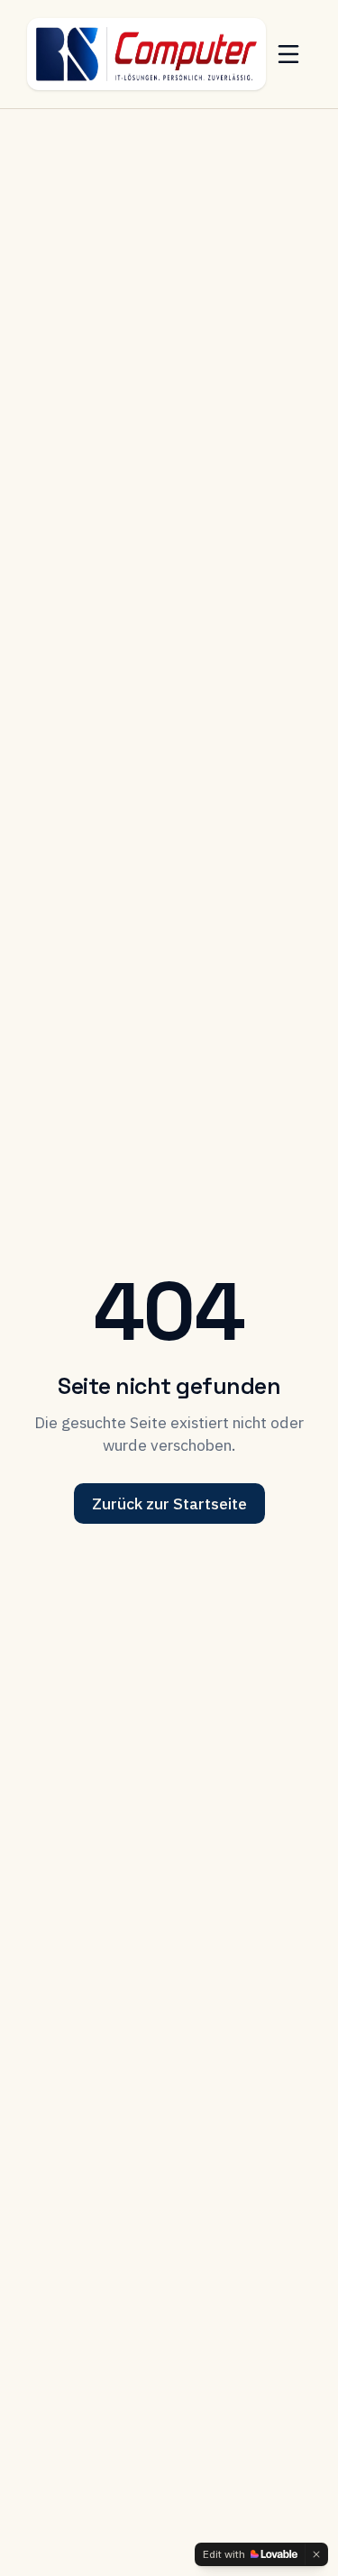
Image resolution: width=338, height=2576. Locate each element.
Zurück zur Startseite (169, 1503)
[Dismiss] (316, 2554)
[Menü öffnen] (288, 54)
